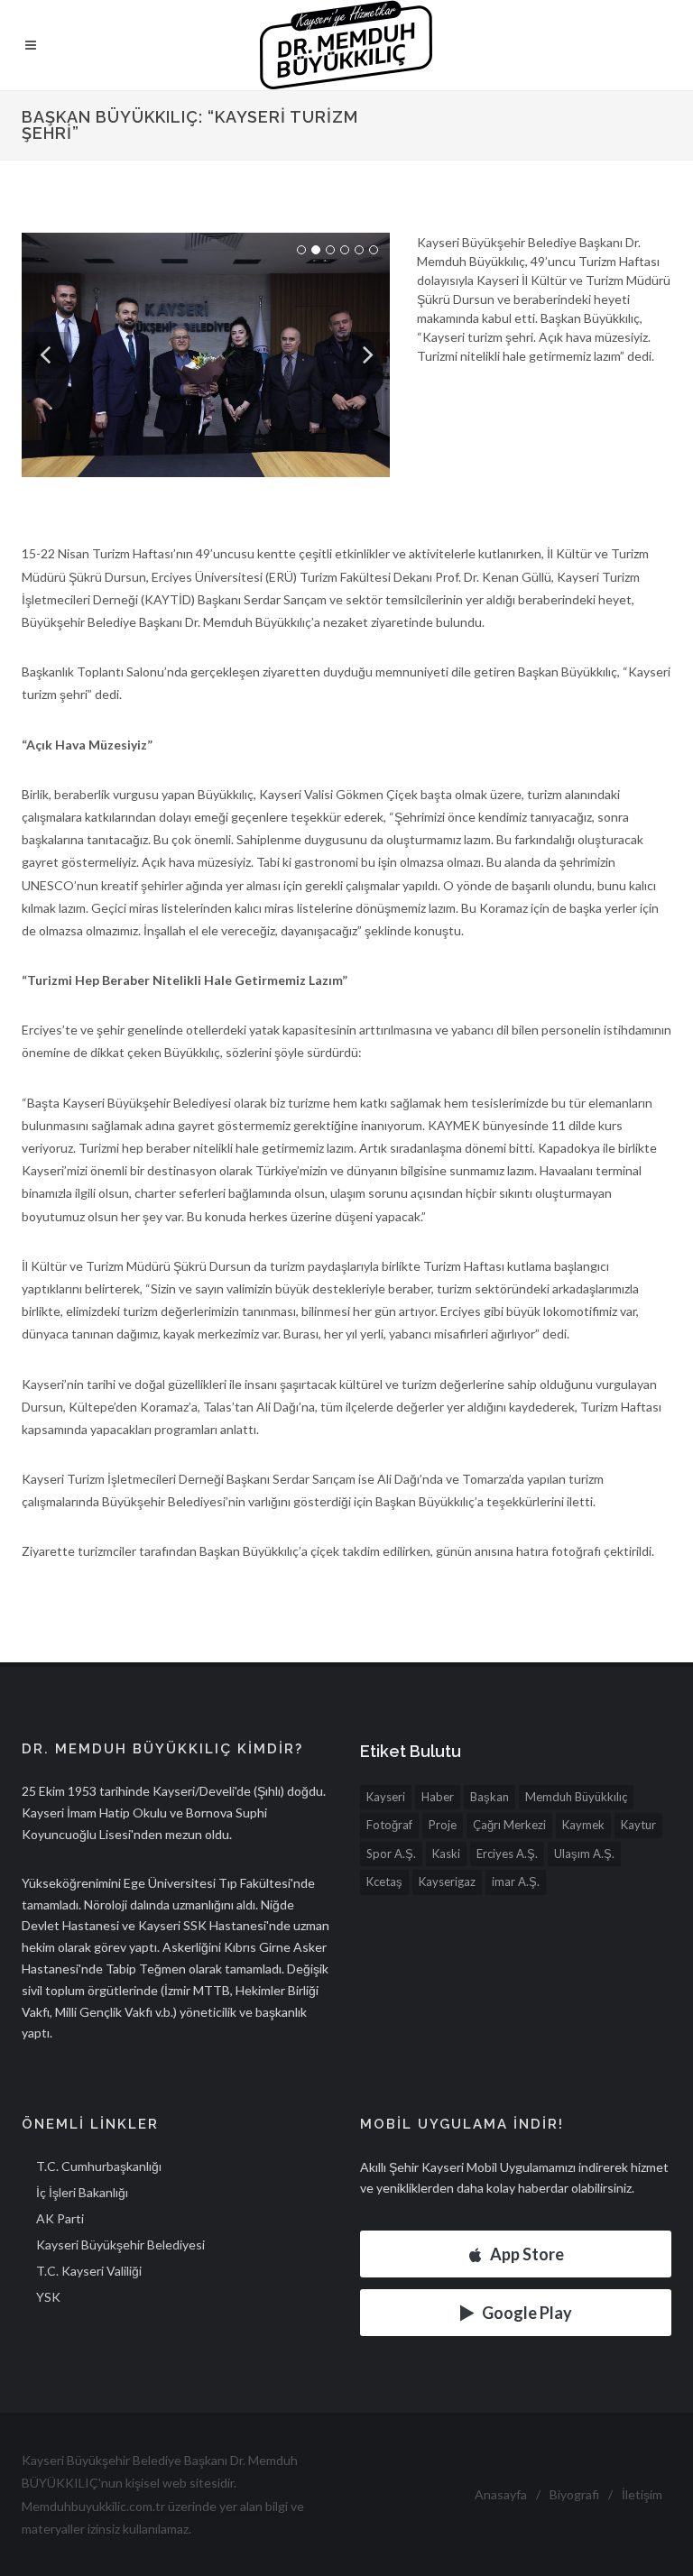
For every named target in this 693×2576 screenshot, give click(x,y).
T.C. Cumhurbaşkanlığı (99, 2166)
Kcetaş (384, 1881)
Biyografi (574, 2494)
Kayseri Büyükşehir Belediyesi (120, 2245)
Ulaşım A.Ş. (584, 1854)
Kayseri (386, 1797)
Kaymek (583, 1825)
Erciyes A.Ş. (507, 1854)
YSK (48, 2297)
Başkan (490, 1797)
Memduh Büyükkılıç (576, 1797)
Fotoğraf (389, 1825)
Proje (443, 1825)
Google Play (527, 2313)
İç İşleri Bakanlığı (82, 2192)
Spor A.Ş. (391, 1854)
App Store (527, 2254)
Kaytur (638, 1825)
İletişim (642, 2494)
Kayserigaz (447, 1881)
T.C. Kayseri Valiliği (89, 2271)
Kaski (446, 1854)
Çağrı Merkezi (509, 1825)
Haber (438, 1797)
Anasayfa (501, 2494)
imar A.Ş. (516, 1881)
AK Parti (60, 2218)
